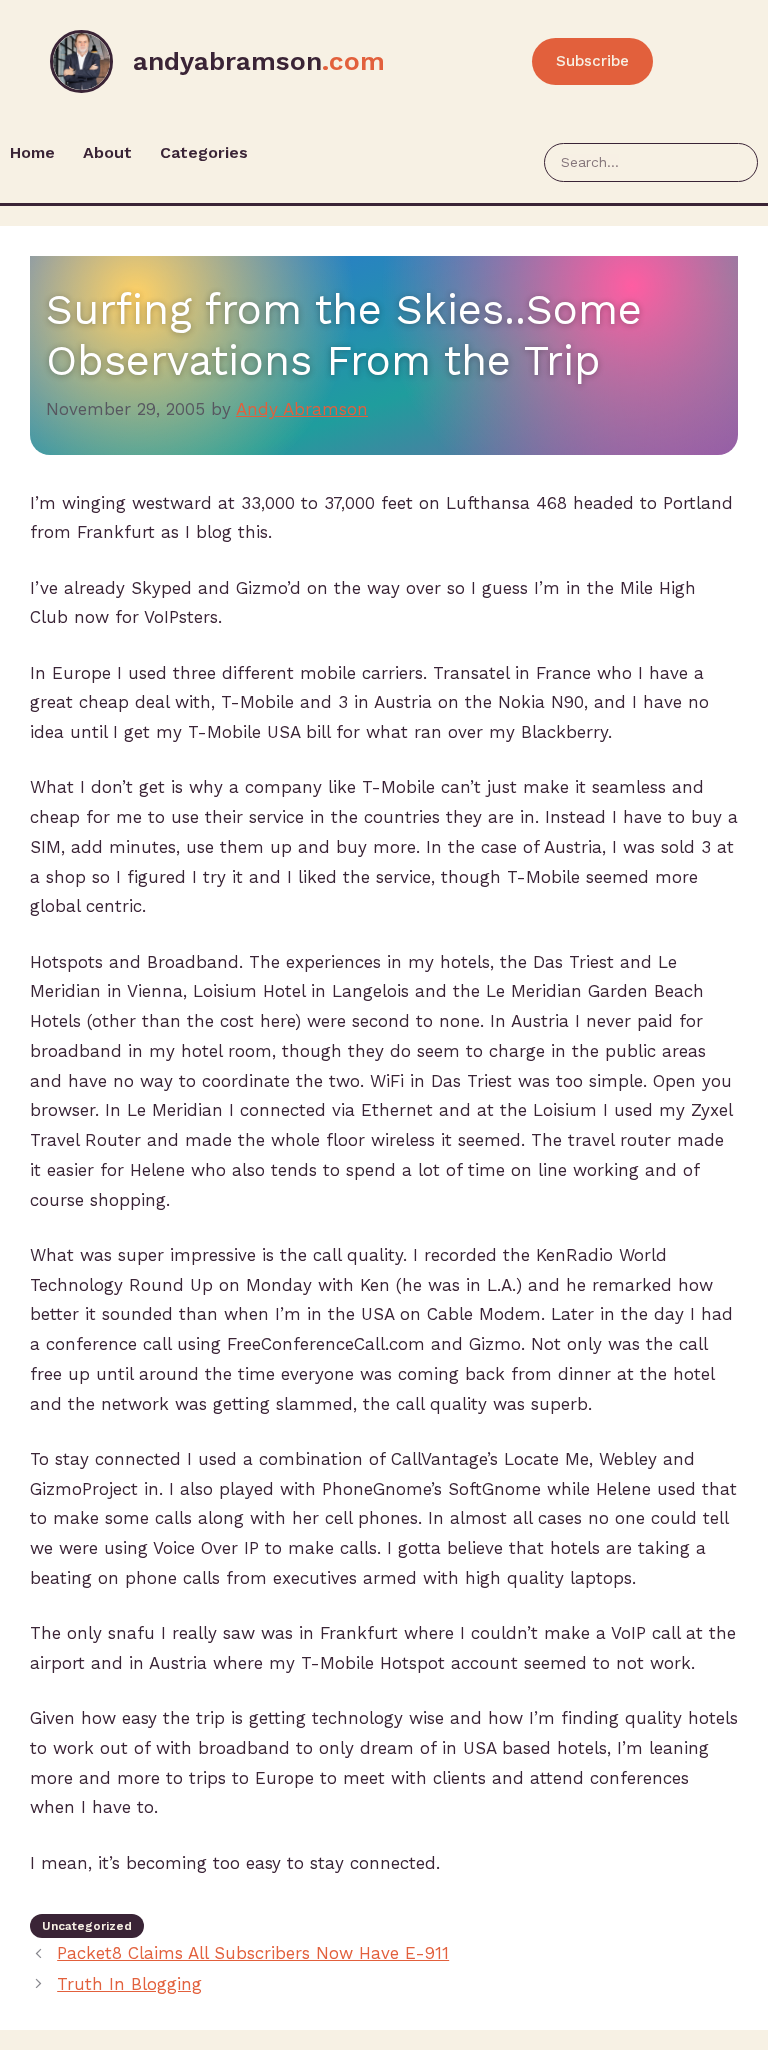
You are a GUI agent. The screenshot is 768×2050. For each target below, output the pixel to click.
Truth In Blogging (129, 1984)
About (107, 152)
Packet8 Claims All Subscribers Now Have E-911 (253, 1953)
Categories (204, 152)
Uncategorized (87, 1926)
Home (32, 152)
